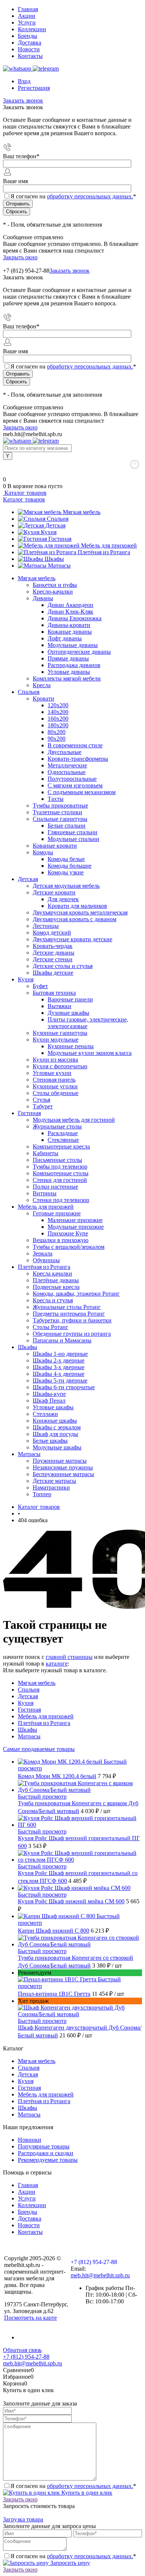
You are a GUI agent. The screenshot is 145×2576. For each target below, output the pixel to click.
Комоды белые (66, 859)
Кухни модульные (56, 1040)
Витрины (45, 1193)
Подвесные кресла (56, 1287)
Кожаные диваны (70, 632)
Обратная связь (22, 2350)
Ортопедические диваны (79, 652)
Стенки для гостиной (60, 1180)
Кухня (49, 532)
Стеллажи (45, 1414)
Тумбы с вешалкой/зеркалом (69, 1247)
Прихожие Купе (68, 1233)
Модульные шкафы (57, 1447)
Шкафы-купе (49, 1394)
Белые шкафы (50, 1441)
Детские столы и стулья (63, 966)
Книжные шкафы (55, 1421)
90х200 (57, 739)
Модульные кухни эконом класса (90, 1053)
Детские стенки (53, 959)
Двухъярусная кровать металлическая (80, 912)
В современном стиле (75, 745)
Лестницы (46, 926)
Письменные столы (57, 1160)
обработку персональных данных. (90, 196)
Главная (28, 9)
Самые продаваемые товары (39, 1749)
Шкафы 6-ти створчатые (64, 1387)
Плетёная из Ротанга (104, 552)
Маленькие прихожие (75, 1220)
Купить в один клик (86, 2493)
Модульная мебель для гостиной (74, 1120)
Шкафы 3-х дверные (59, 1367)
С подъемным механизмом (82, 792)
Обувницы (46, 1260)
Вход (24, 81)
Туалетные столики (57, 812)
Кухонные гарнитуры (60, 1033)
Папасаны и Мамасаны (62, 1340)
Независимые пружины (63, 1467)
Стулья (41, 1100)
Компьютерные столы (61, 1173)
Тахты (56, 799)
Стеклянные (63, 1140)
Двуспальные (65, 752)
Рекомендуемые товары (48, 2160)
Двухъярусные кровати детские (72, 939)
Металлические (67, 765)
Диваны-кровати (69, 625)
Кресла (42, 685)
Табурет (43, 1106)
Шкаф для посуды (55, 1434)
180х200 (58, 725)
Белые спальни (67, 826)
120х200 (58, 705)
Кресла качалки (52, 1274)
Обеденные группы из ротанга (72, 1334)
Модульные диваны (73, 645)
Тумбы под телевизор (60, 1167)
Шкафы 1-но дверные (60, 1354)
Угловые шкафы (53, 1407)
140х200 (58, 712)
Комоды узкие (66, 872)
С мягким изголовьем (75, 785)
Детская (55, 525)
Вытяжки (59, 1006)
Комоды (43, 852)
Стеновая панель (54, 1080)
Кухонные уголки (55, 1086)
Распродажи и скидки (46, 2153)
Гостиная (60, 539)
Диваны (43, 598)
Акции (27, 16)
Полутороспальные (72, 779)
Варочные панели (70, 999)
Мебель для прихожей (109, 545)
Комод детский (52, 933)
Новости (29, 49)
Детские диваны (54, 953)
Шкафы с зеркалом (57, 1427)
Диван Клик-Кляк (70, 612)
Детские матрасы (54, 1481)
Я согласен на (73, 196)
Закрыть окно (20, 257)
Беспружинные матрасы (63, 1474)
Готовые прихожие (57, 1213)
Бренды (28, 36)
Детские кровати (54, 892)
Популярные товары (44, 2146)
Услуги (27, 22)
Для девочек (63, 899)
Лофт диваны (65, 638)
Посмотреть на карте (30, 2318)
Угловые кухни (52, 1073)
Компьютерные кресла (61, 1146)
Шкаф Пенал (49, 1401)
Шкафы (54, 559)
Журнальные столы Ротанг (67, 1307)
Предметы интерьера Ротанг (69, 1314)
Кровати (43, 699)
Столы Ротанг (51, 1327)
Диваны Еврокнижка (75, 618)
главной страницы (69, 1657)
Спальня (58, 519)
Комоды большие (70, 866)
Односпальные (67, 772)
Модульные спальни (73, 839)
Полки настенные (55, 1187)
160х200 (58, 719)
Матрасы (59, 566)
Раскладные (63, 1133)
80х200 (57, 732)
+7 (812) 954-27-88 (26, 271)
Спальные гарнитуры (60, 819)
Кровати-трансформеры (78, 759)
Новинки (30, 2140)
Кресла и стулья (53, 1300)
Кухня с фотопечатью (60, 1066)
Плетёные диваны (56, 1280)
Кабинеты (46, 1153)
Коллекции (32, 29)
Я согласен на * (73, 2486)
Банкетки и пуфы (55, 585)
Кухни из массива (55, 1060)
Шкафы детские (53, 973)
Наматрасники (51, 1487)
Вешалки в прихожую (61, 1240)
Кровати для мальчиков (77, 906)
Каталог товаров (25, 493)
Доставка (30, 43)
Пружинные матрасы (60, 1461)
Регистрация (34, 88)
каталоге (57, 1664)
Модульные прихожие (76, 1227)
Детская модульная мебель (66, 886)
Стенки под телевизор (61, 1200)
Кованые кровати (55, 846)
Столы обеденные (56, 1093)
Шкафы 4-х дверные (59, 1374)
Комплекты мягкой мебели (67, 678)
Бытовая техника (54, 993)
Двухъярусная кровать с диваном (75, 919)
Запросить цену (69, 2563)
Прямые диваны (68, 658)
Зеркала (43, 1253)
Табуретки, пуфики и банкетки (72, 1320)
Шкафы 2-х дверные (59, 1360)
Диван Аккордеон (70, 605)
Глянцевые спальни (72, 832)
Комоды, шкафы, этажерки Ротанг (76, 1294)
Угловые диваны (69, 672)
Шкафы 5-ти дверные (60, 1380)
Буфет (40, 986)
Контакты (30, 56)
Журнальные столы (57, 1126)
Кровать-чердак (53, 946)
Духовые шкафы (68, 1013)
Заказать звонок (23, 100)
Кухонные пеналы (71, 1046)
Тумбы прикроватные (60, 805)
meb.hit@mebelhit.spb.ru (100, 2275)
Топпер (42, 1494)
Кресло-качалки (53, 592)
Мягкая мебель (82, 512)
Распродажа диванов (74, 665)
